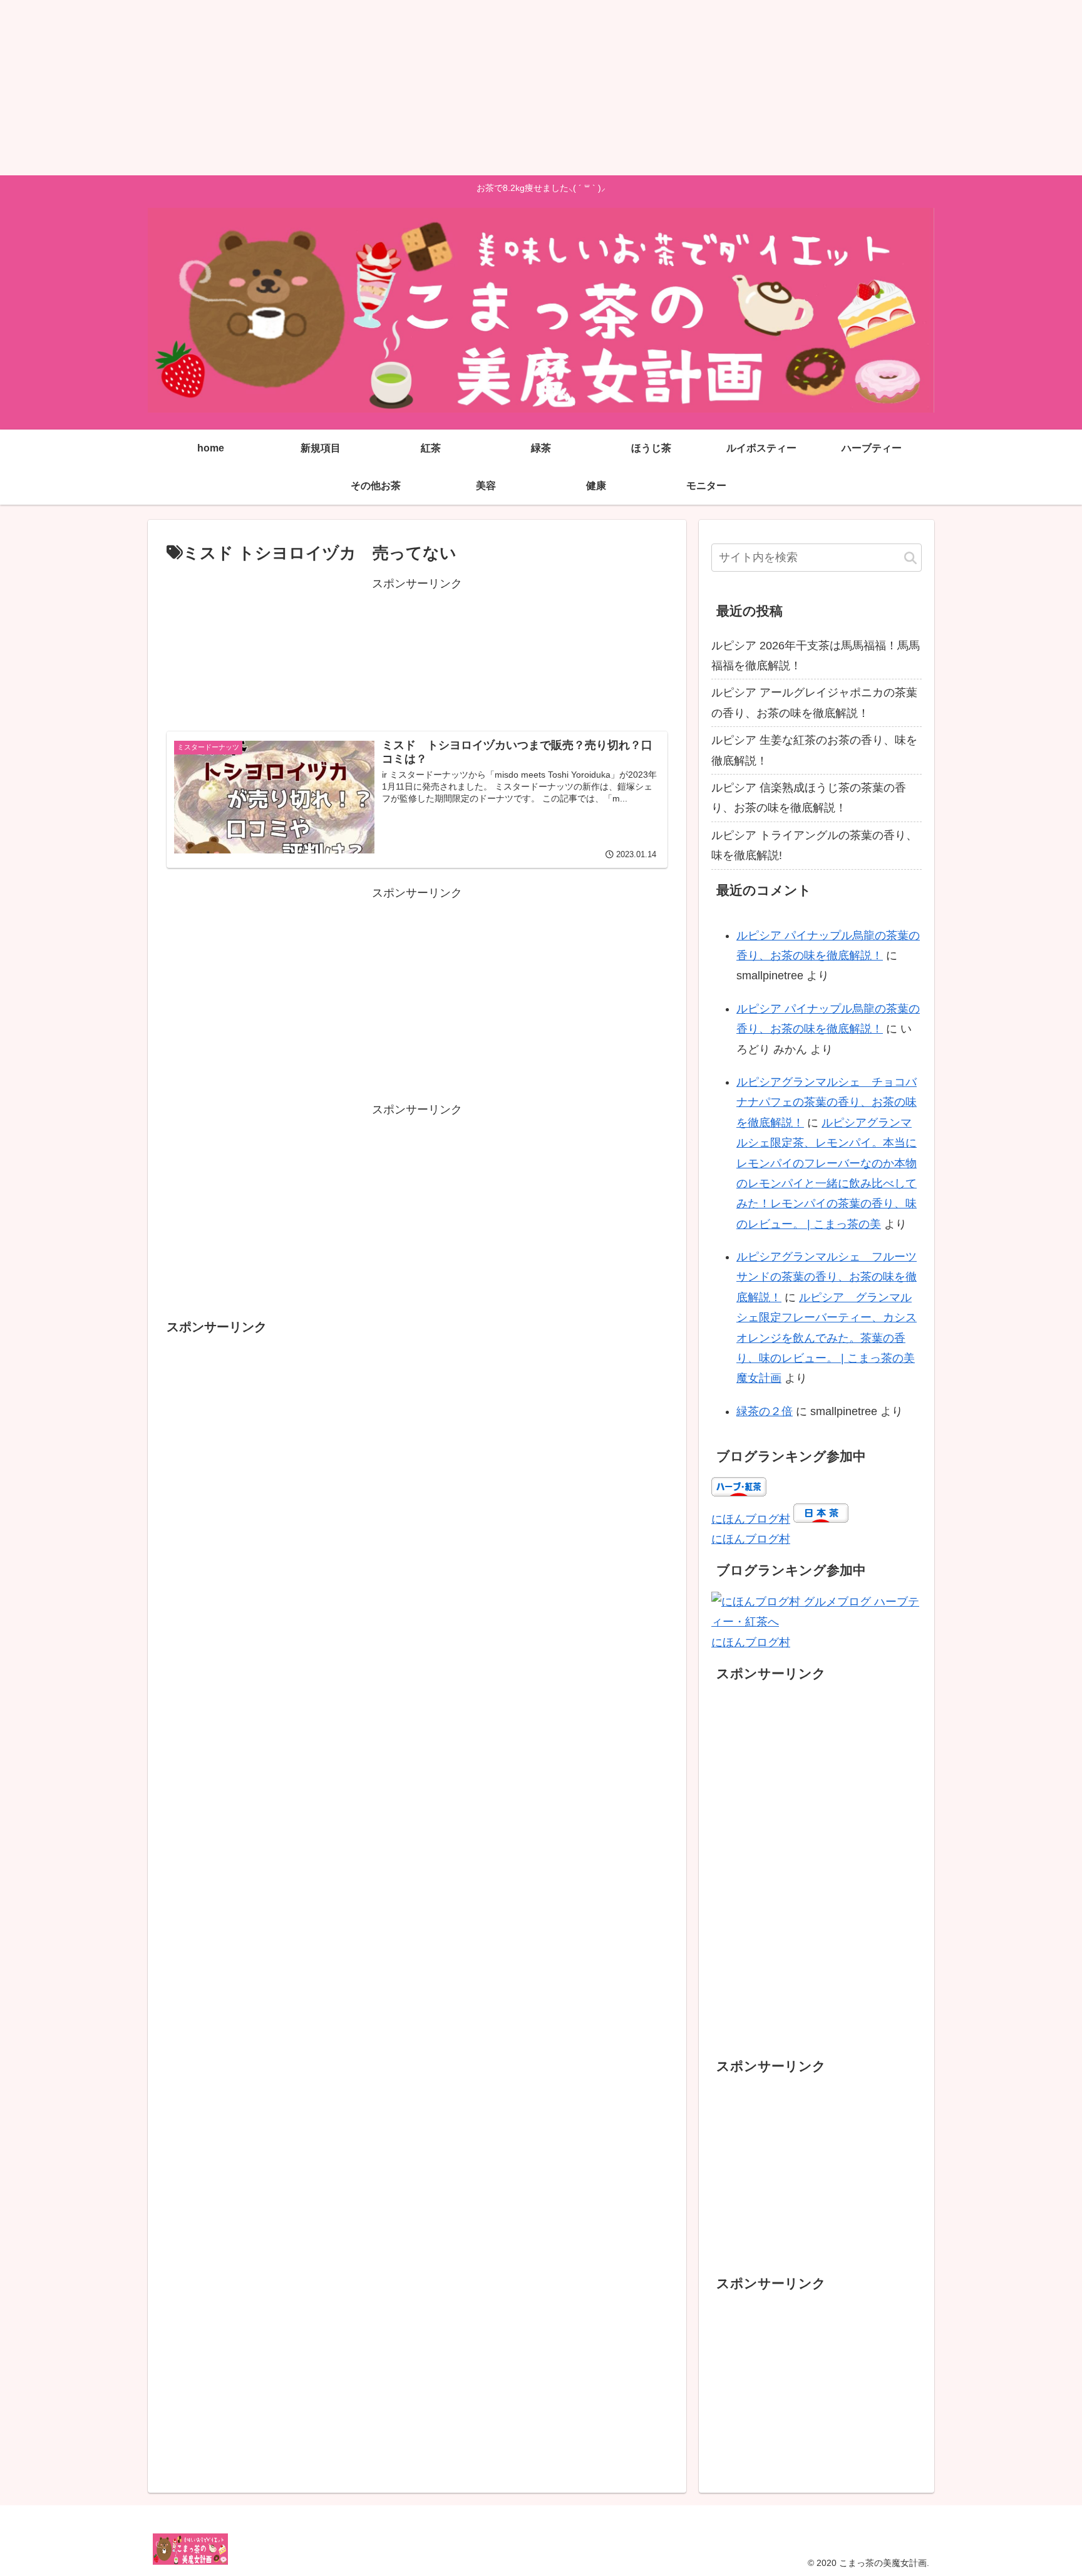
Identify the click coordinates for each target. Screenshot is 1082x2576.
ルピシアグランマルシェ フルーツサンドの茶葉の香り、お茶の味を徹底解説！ (827, 1277)
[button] (910, 559)
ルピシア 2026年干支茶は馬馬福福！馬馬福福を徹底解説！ (816, 656)
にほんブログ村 (751, 1519)
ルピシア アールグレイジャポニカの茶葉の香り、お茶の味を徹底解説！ (814, 703)
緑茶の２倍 (765, 1411)
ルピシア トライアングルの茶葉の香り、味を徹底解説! (814, 845)
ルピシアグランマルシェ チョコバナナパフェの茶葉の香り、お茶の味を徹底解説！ (827, 1102)
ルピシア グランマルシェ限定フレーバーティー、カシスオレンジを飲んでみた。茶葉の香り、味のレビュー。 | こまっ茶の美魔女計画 (827, 1338)
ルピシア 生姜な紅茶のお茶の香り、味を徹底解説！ (814, 750)
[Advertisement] (376, 88)
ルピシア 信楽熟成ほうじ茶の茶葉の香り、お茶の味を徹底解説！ (809, 798)
